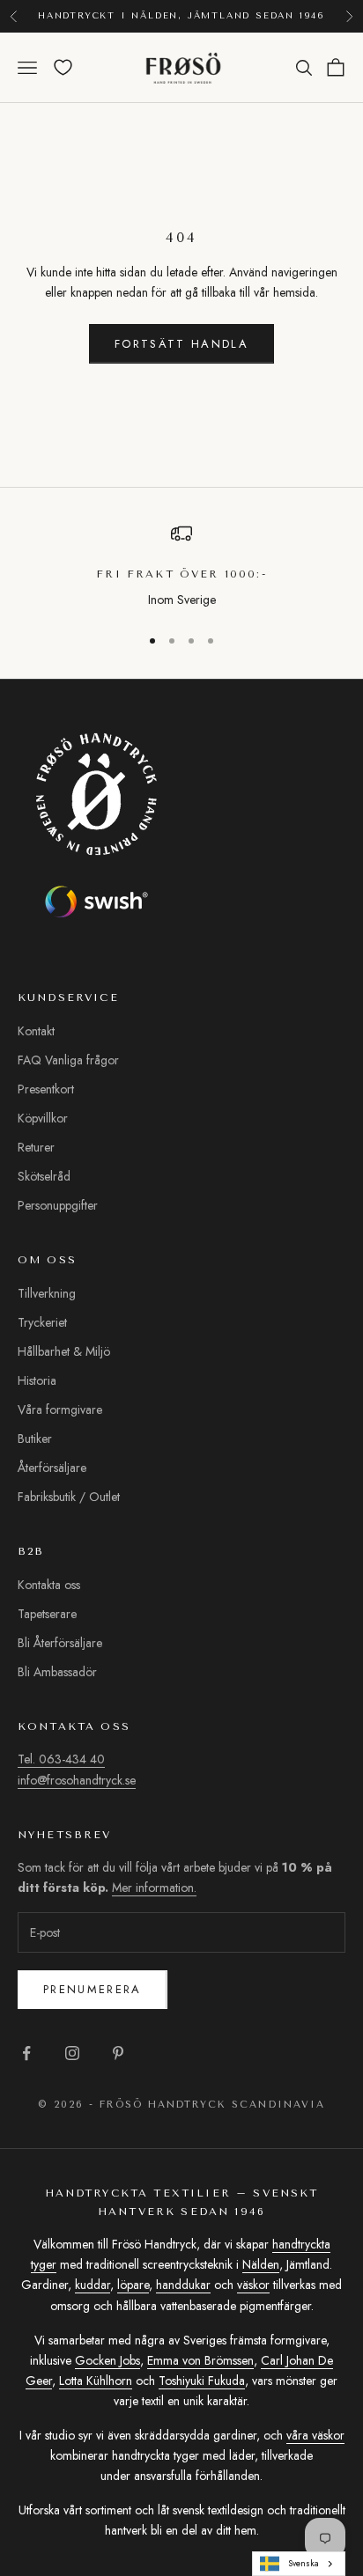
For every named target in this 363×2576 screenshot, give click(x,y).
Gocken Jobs (107, 2360)
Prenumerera (93, 1989)
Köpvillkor (43, 1118)
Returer (36, 1147)
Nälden (261, 2264)
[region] (181, 567)
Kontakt (36, 1031)
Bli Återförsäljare (60, 1643)
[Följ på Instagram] (72, 2053)
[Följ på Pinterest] (118, 2053)
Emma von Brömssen (200, 2360)
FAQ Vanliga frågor (68, 1060)
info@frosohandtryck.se (77, 1780)
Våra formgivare (60, 1409)
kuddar (93, 2285)
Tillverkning (47, 1293)
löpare (133, 2285)
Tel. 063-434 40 (61, 1759)
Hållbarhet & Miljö (64, 1351)
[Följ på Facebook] (26, 2053)
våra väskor (315, 2435)
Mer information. (154, 1888)
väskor (253, 2285)
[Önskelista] (63, 67)
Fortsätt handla (181, 344)
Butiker (35, 1439)
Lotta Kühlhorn (96, 2381)
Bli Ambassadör (57, 1672)
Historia (37, 1380)
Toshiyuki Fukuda (202, 2381)
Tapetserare (47, 1614)
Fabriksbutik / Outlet (69, 1497)
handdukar (183, 2285)
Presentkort (46, 1089)
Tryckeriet (42, 1322)
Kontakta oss (49, 1585)
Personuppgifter (58, 1205)
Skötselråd (44, 1176)
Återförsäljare (52, 1468)
